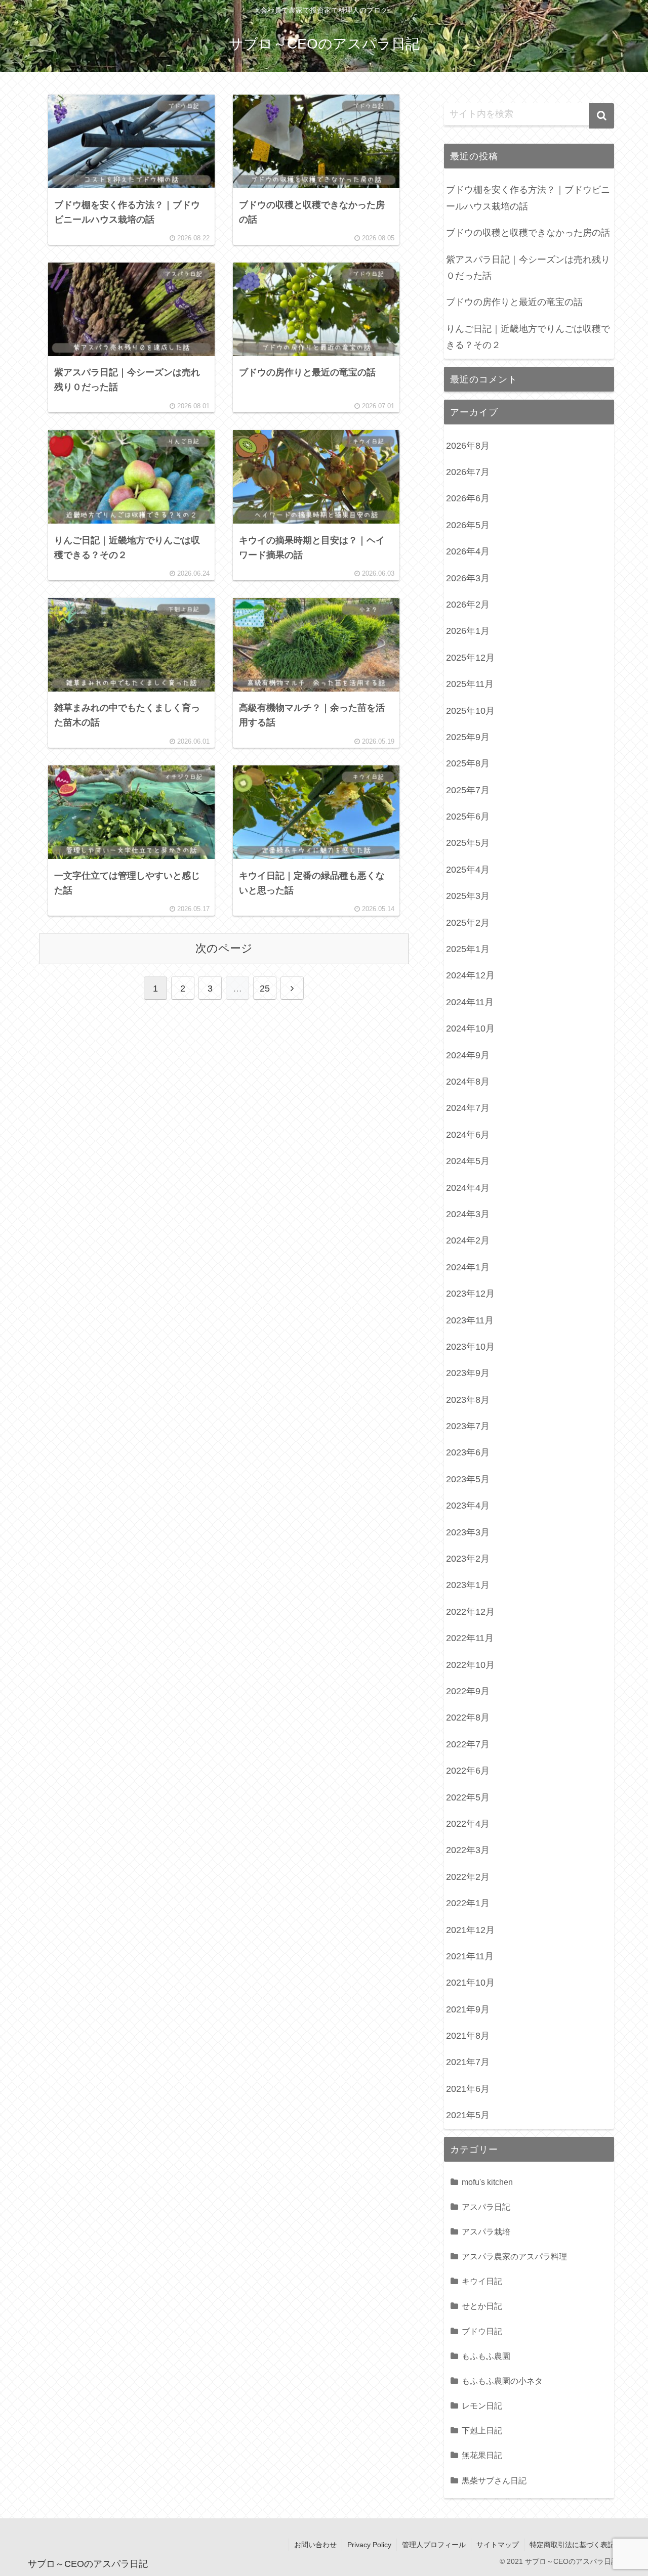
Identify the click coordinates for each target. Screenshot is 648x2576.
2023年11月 (470, 1320)
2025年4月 (468, 870)
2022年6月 (468, 1771)
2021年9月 (468, 2009)
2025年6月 (468, 817)
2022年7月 (468, 1744)
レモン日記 (482, 2406)
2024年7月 (468, 1108)
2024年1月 (468, 1267)
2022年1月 (468, 1903)
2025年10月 (470, 711)
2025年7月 (468, 790)
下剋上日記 (482, 2430)
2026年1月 (468, 631)
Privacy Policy (369, 2545)
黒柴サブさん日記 (494, 2480)
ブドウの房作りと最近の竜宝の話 (514, 302)
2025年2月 (468, 923)
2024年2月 (468, 1240)
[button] (601, 116)
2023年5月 (468, 1479)
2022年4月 (468, 1824)
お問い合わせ (315, 2545)
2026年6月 (468, 498)
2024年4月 (468, 1188)
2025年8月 (468, 763)
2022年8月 (468, 1718)
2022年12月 (470, 1612)
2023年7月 (468, 1426)
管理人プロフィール (434, 2545)
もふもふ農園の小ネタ (502, 2381)
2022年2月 (468, 1877)
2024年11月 (470, 1002)
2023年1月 (468, 1585)
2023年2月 (468, 1559)
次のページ (224, 948)
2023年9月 (468, 1373)
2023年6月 (468, 1452)
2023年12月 (470, 1294)
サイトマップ (498, 2545)
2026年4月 (468, 551)
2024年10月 (470, 1028)
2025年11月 (470, 684)
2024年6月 (468, 1135)
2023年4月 (468, 1506)
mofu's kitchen (487, 2182)
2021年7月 (468, 2062)
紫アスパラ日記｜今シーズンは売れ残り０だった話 (528, 268)
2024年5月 (468, 1161)
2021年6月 (468, 2089)
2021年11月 (470, 1956)
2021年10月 (470, 1983)
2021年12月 (470, 1930)
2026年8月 (468, 446)
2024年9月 (468, 1055)
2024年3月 (468, 1214)
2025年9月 (468, 737)
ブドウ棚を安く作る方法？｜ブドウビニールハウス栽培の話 (528, 198)
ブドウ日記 (482, 2331)
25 (265, 989)
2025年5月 (468, 843)
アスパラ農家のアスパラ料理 (514, 2256)
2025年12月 (470, 658)
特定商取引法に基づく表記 (572, 2545)
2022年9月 (468, 1691)
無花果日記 (482, 2455)
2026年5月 (468, 525)
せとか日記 (482, 2306)
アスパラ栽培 (486, 2231)
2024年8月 (468, 1082)
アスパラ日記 (486, 2207)
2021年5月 (468, 2115)
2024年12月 (470, 975)
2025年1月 (468, 949)
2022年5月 (468, 1797)
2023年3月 (468, 1532)
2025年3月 (468, 896)
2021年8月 (468, 2036)
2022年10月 (470, 1665)
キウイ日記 (482, 2281)
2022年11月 (470, 1638)
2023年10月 (470, 1347)
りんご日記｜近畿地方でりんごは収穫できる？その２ (528, 337)
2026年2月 (468, 605)
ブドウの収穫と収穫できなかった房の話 (528, 233)
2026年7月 (468, 472)
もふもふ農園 (486, 2356)
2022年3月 (468, 1850)
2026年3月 (468, 578)
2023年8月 (468, 1400)
